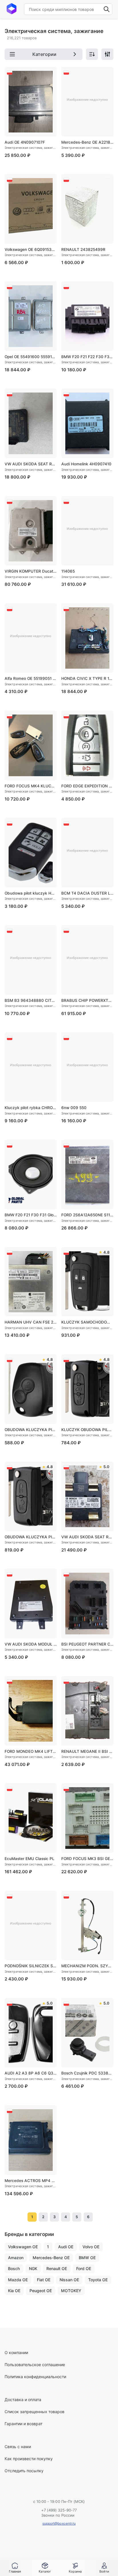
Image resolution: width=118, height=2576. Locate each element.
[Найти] (107, 9)
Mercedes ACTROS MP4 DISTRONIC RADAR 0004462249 (31, 2181)
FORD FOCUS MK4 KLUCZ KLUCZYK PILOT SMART (31, 786)
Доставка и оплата (23, 2400)
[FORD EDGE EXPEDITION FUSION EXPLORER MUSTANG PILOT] (87, 745)
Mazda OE (18, 2280)
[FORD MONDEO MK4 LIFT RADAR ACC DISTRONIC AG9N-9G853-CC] (31, 1711)
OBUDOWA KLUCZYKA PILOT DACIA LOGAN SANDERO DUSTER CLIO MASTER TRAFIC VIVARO (31, 1430)
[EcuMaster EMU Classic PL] (31, 1818)
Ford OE (84, 2268)
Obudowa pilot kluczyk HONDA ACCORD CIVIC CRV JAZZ (31, 893)
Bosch (14, 2268)
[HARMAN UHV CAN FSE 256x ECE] (31, 1282)
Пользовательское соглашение (35, 2365)
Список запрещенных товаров (35, 2412)
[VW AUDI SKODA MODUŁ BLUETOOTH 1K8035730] (31, 1604)
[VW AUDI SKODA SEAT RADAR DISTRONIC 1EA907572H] (31, 423)
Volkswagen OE (23, 2247)
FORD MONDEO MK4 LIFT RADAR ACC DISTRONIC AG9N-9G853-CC (31, 1751)
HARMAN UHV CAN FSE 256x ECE (31, 1322)
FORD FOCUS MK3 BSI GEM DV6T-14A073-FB (87, 1859)
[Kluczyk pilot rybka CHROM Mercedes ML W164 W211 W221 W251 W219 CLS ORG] (31, 1067)
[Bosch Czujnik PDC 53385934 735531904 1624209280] (87, 2033)
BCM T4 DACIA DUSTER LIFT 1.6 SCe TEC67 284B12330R (87, 893)
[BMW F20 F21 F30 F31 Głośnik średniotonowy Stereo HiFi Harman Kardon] (31, 1175)
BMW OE (87, 2258)
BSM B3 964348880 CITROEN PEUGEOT (31, 1000)
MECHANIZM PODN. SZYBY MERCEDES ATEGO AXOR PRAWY (87, 1966)
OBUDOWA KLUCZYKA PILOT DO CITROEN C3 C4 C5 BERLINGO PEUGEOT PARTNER (31, 1537)
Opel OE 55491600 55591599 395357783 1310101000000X (31, 357)
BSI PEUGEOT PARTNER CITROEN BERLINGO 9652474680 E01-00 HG (87, 1644)
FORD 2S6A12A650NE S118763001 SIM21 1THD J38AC (87, 1215)
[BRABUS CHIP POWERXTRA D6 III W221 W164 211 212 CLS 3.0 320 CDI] (87, 960)
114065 (68, 571)
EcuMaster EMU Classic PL (29, 1859)
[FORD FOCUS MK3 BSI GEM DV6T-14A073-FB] (87, 1818)
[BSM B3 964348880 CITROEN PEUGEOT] (31, 960)
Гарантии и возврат (23, 2424)
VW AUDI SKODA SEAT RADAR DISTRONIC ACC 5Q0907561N (87, 1537)
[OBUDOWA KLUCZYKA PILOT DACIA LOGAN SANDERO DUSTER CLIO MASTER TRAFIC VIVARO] (31, 1389)
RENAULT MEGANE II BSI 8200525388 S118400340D (87, 1751)
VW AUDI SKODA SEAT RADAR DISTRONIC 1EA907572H (31, 464)
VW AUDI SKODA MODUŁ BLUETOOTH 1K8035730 (31, 1644)
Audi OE (66, 2247)
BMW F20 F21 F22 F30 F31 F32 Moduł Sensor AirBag (87, 357)
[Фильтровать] (107, 54)
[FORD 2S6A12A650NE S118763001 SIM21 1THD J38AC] (87, 1175)
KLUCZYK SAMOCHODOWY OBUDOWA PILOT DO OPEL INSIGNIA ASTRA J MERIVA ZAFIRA (87, 1322)
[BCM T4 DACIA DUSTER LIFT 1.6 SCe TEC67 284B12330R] (87, 853)
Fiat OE (44, 2280)
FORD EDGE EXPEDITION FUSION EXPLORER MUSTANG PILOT (87, 786)
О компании (16, 2352)
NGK (33, 2268)
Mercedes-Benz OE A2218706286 (87, 142)
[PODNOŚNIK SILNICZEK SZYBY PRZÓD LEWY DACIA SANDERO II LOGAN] (31, 1926)
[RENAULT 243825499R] (87, 209)
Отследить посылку (24, 2471)
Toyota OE (98, 2280)
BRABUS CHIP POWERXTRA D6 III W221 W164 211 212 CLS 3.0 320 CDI (87, 1000)
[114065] (87, 531)
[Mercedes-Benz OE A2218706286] (87, 102)
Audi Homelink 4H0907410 (86, 464)
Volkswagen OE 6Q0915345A (31, 249)
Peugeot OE (41, 2291)
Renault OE (57, 2268)
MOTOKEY (71, 2291)
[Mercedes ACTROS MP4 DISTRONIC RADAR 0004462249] (31, 2140)
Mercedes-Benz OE (51, 2258)
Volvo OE (91, 2247)
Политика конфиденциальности (35, 2377)
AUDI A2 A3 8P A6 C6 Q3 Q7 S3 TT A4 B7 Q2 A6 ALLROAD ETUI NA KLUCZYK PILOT (31, 2073)
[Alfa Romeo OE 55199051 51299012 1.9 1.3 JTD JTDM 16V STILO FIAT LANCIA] (31, 638)
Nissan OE (69, 2280)
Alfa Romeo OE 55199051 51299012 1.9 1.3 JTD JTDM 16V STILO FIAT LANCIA (31, 678)
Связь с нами (18, 2447)
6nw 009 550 (74, 1108)
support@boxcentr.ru (59, 2523)
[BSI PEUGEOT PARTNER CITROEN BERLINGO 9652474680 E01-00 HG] (87, 1604)
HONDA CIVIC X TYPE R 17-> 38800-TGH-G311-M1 (87, 678)
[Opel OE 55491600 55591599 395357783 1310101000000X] (31, 316)
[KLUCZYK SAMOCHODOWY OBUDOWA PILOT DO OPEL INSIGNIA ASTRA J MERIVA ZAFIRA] (87, 1282)
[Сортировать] (92, 54)
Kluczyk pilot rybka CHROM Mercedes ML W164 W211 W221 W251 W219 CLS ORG (31, 1108)
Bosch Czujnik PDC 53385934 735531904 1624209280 (87, 2073)
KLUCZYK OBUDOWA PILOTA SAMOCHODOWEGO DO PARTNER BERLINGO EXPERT (87, 1430)
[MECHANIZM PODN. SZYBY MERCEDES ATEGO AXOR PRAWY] (87, 1926)
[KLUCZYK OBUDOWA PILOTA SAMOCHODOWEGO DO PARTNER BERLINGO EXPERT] (87, 1389)
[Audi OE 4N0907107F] (31, 102)
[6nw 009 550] (87, 1067)
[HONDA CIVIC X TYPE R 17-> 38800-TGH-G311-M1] (87, 638)
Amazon (16, 2258)
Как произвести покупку (29, 2459)
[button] (45, 2568)
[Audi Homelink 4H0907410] (87, 423)
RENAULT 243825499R (83, 249)
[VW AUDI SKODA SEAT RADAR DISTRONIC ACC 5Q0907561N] (87, 1496)
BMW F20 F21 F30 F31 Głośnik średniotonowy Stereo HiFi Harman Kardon (31, 1215)
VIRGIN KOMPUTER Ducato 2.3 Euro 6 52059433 (31, 571)
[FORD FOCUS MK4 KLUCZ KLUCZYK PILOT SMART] (31, 745)
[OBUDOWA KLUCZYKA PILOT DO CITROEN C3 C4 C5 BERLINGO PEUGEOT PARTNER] (31, 1496)
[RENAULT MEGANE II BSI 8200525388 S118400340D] (87, 1711)
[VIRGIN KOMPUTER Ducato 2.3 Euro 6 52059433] (31, 531)
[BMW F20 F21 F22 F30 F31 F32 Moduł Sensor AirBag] (87, 316)
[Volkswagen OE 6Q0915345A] (31, 209)
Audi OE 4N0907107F (25, 142)
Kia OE (14, 2291)
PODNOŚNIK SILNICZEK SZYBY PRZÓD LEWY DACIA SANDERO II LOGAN (31, 1966)
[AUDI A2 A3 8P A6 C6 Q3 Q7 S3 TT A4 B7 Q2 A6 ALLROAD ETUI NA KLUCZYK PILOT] (31, 2033)
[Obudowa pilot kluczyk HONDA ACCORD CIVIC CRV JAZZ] (31, 853)
